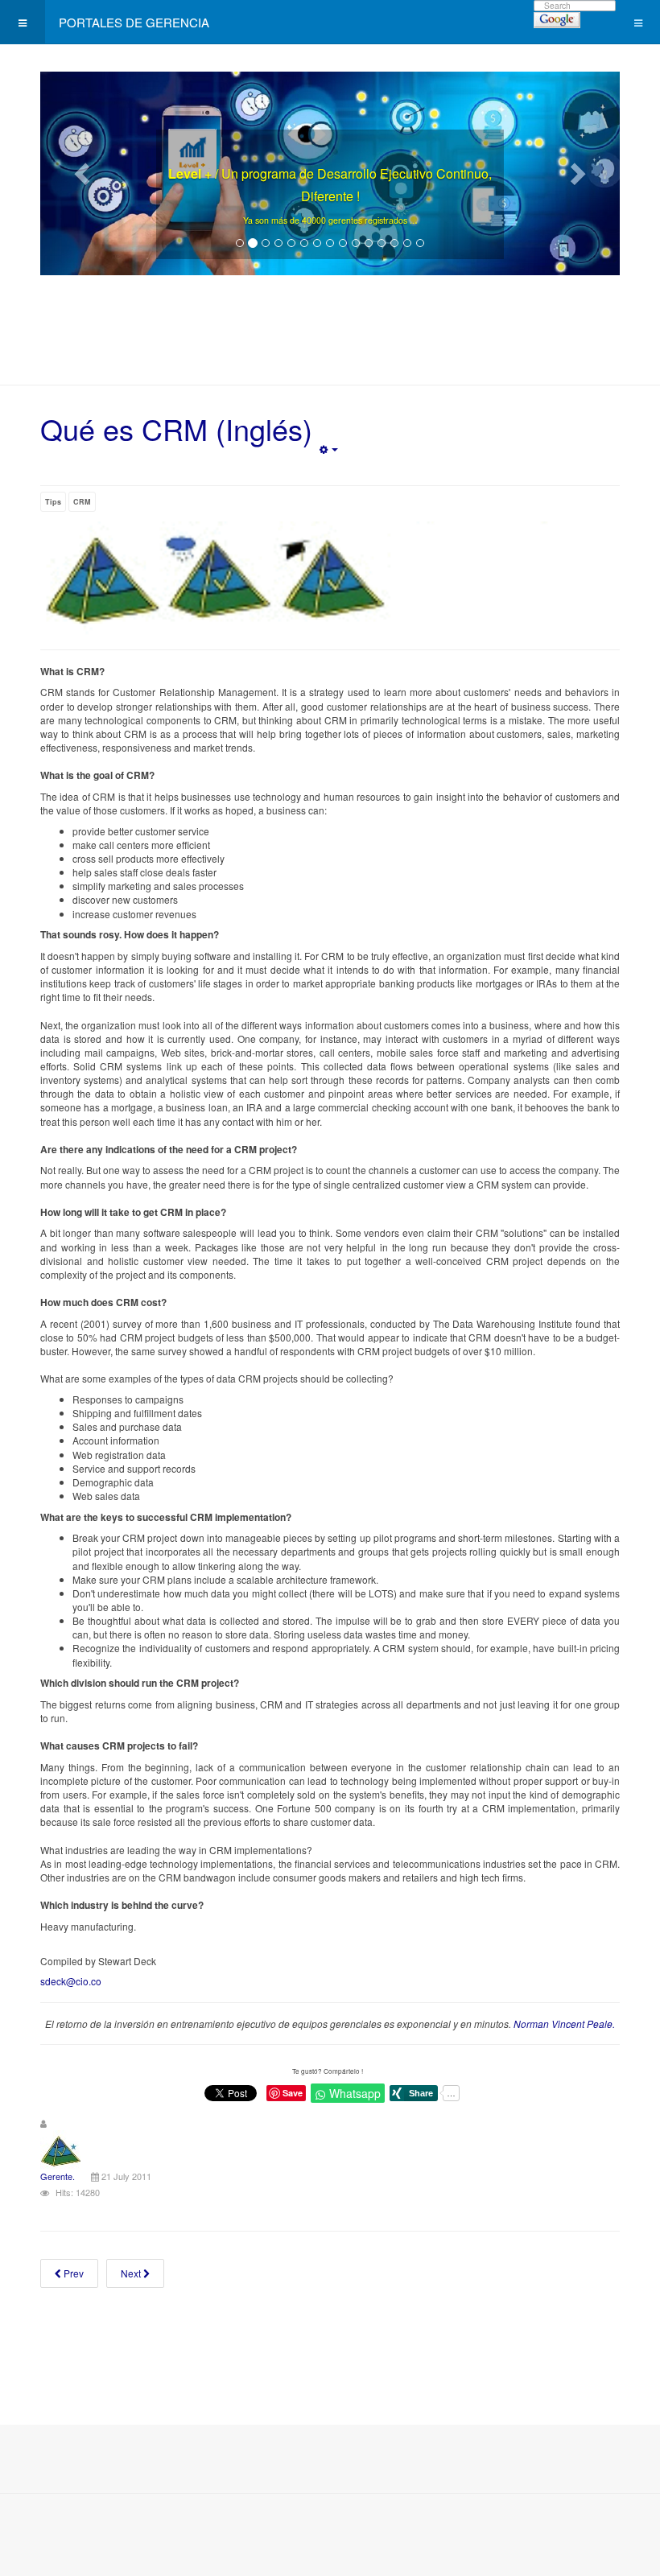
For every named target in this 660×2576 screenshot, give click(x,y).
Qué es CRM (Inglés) (176, 429)
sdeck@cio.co (71, 1981)
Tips (53, 502)
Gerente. (58, 2176)
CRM (82, 502)
